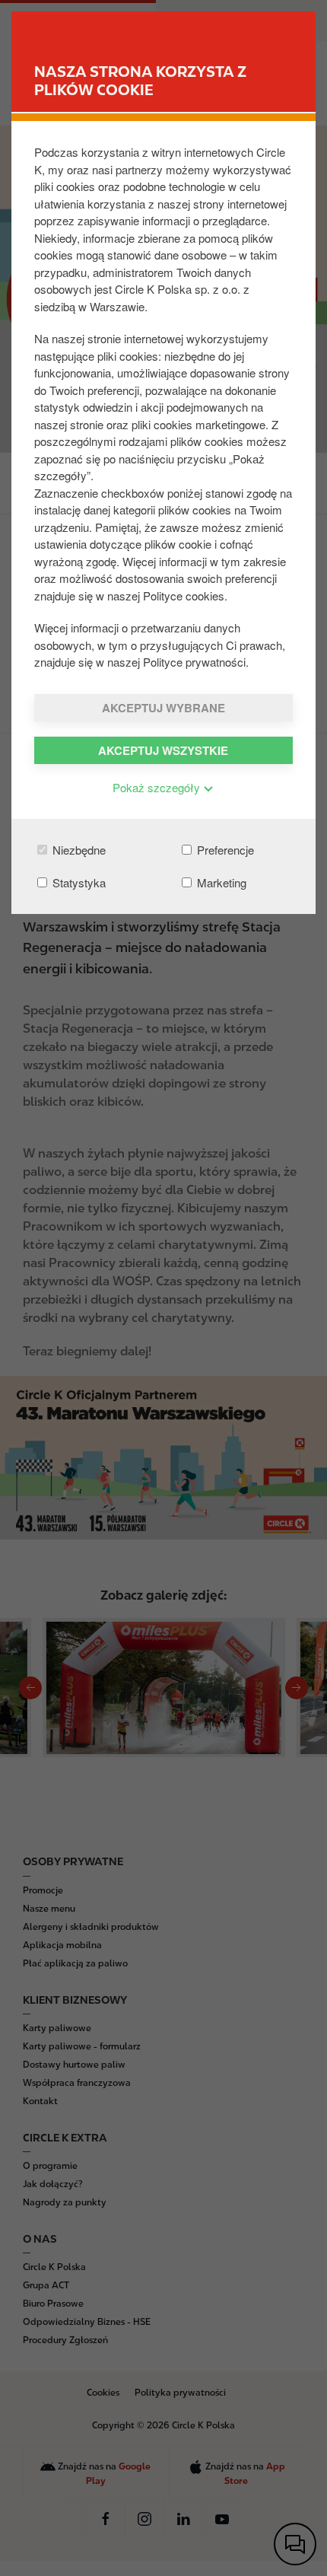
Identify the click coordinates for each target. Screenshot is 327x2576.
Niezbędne (78, 850)
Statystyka (78, 882)
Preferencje (224, 850)
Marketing (220, 882)
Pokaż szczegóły (158, 787)
